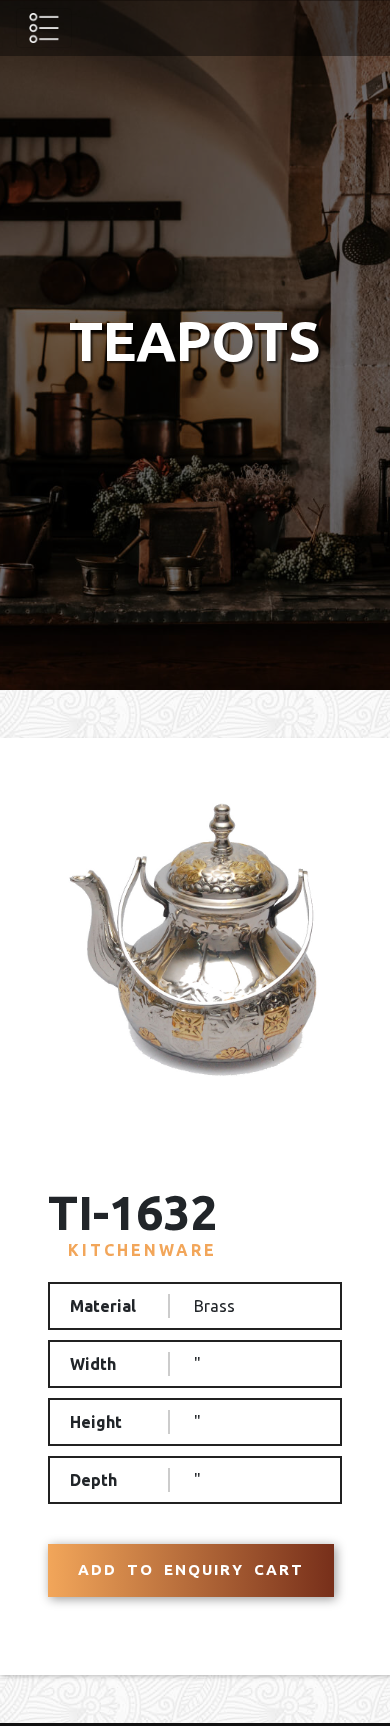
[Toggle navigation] (44, 28)
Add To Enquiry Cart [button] (191, 1569)
